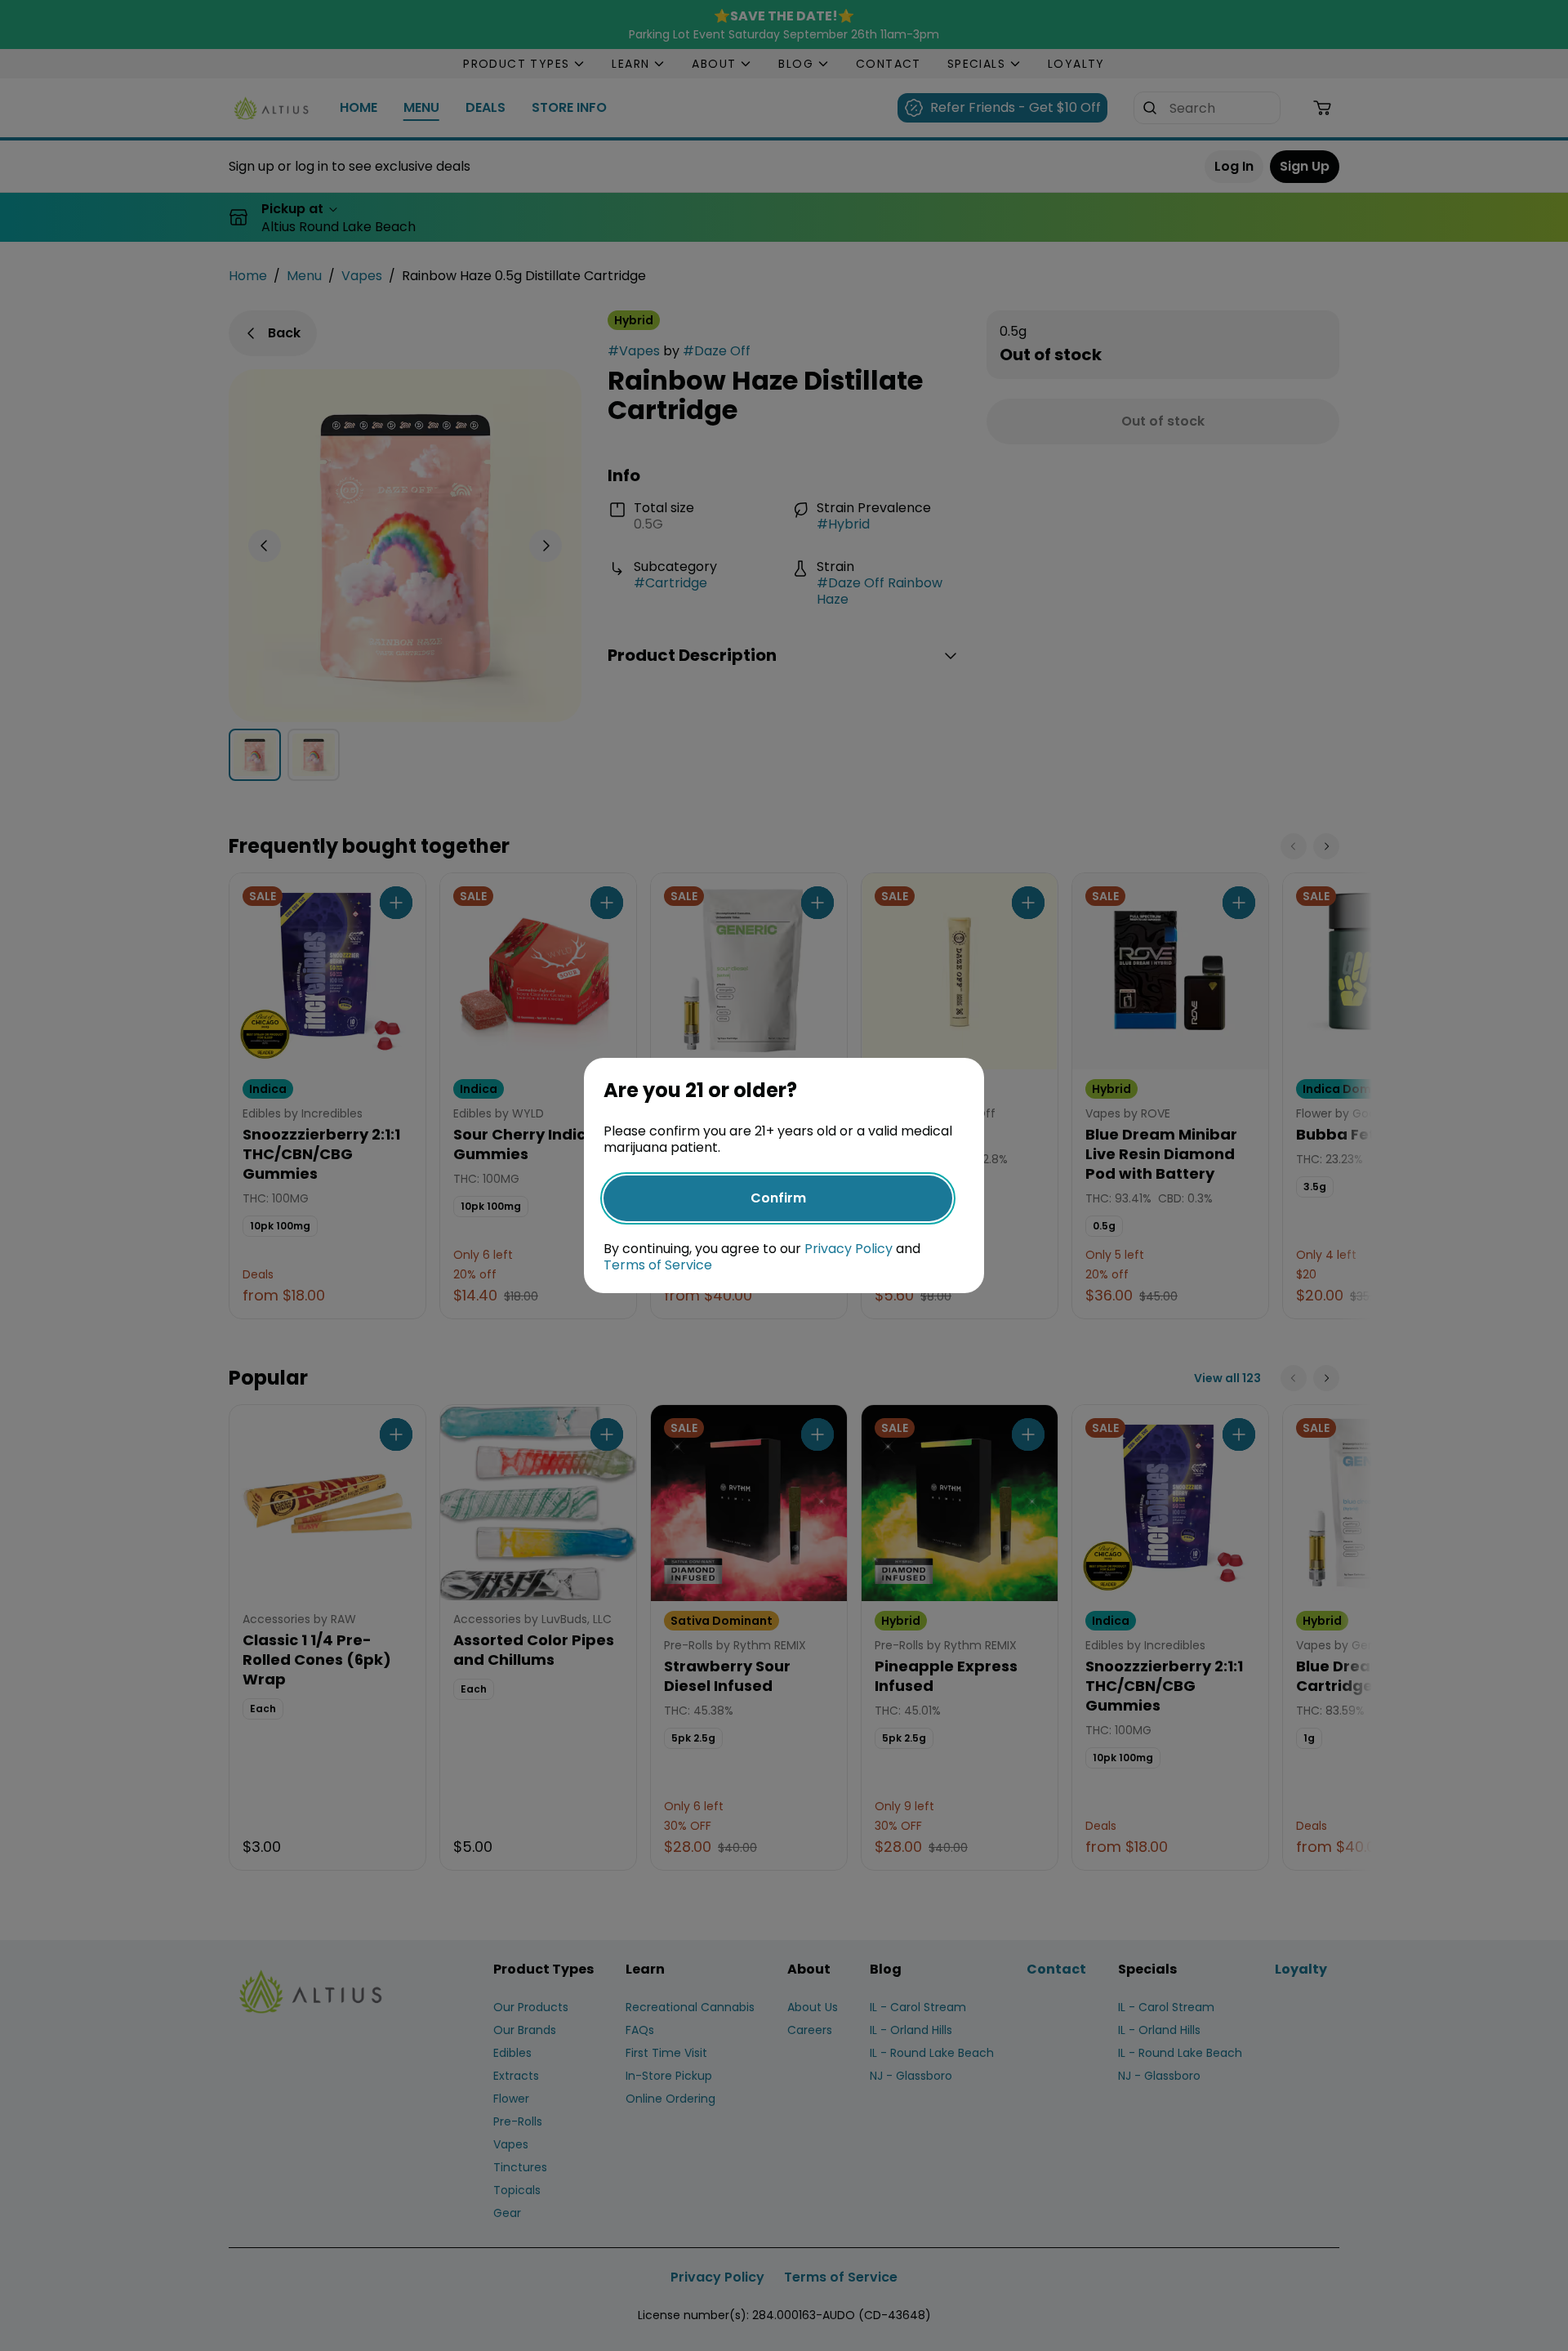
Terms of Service (658, 1265)
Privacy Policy (849, 1249)
